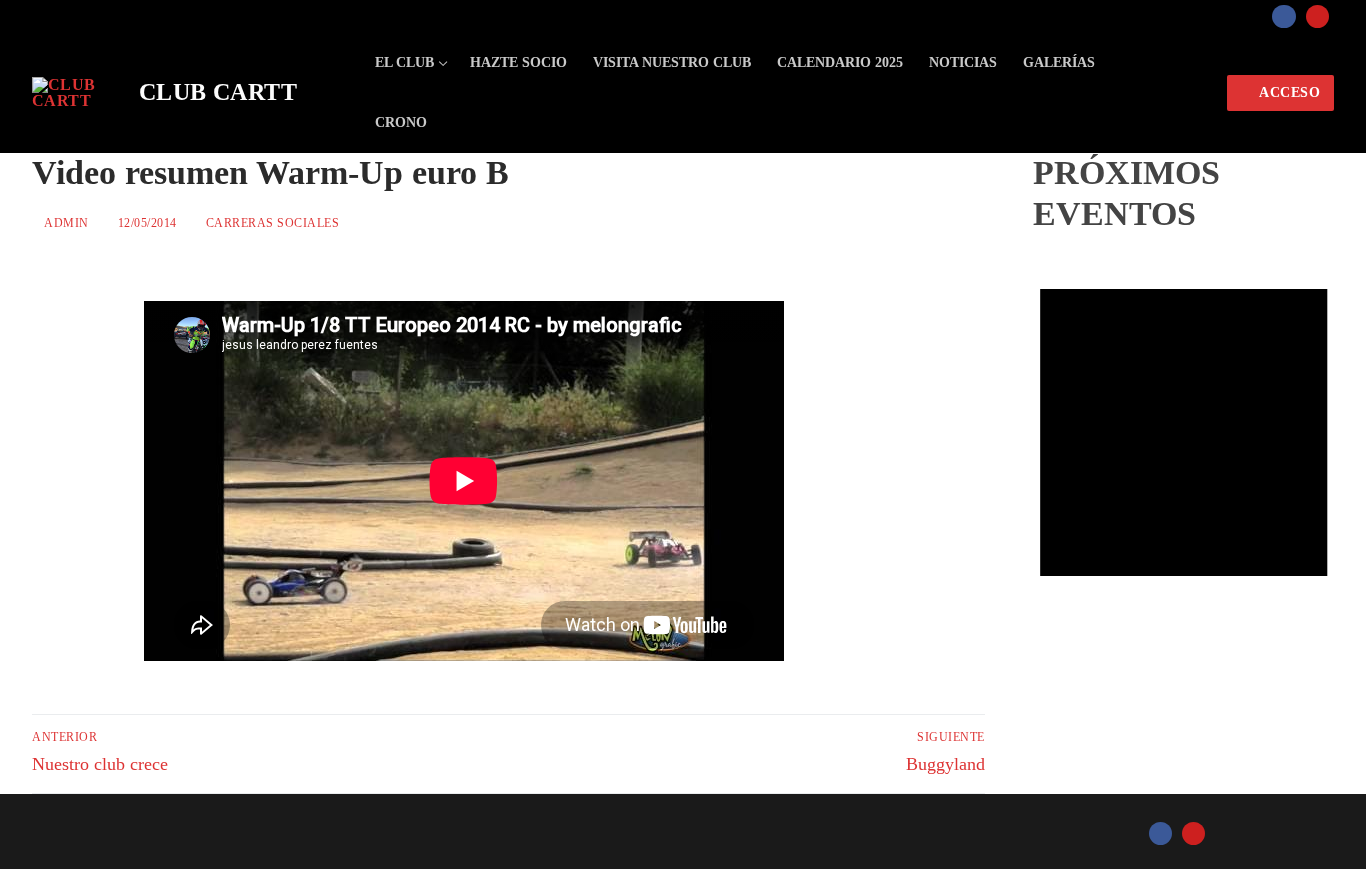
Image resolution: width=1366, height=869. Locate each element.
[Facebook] (1283, 16)
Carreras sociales (270, 223)
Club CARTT (218, 92)
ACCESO (1288, 92)
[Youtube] (1317, 16)
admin (65, 223)
